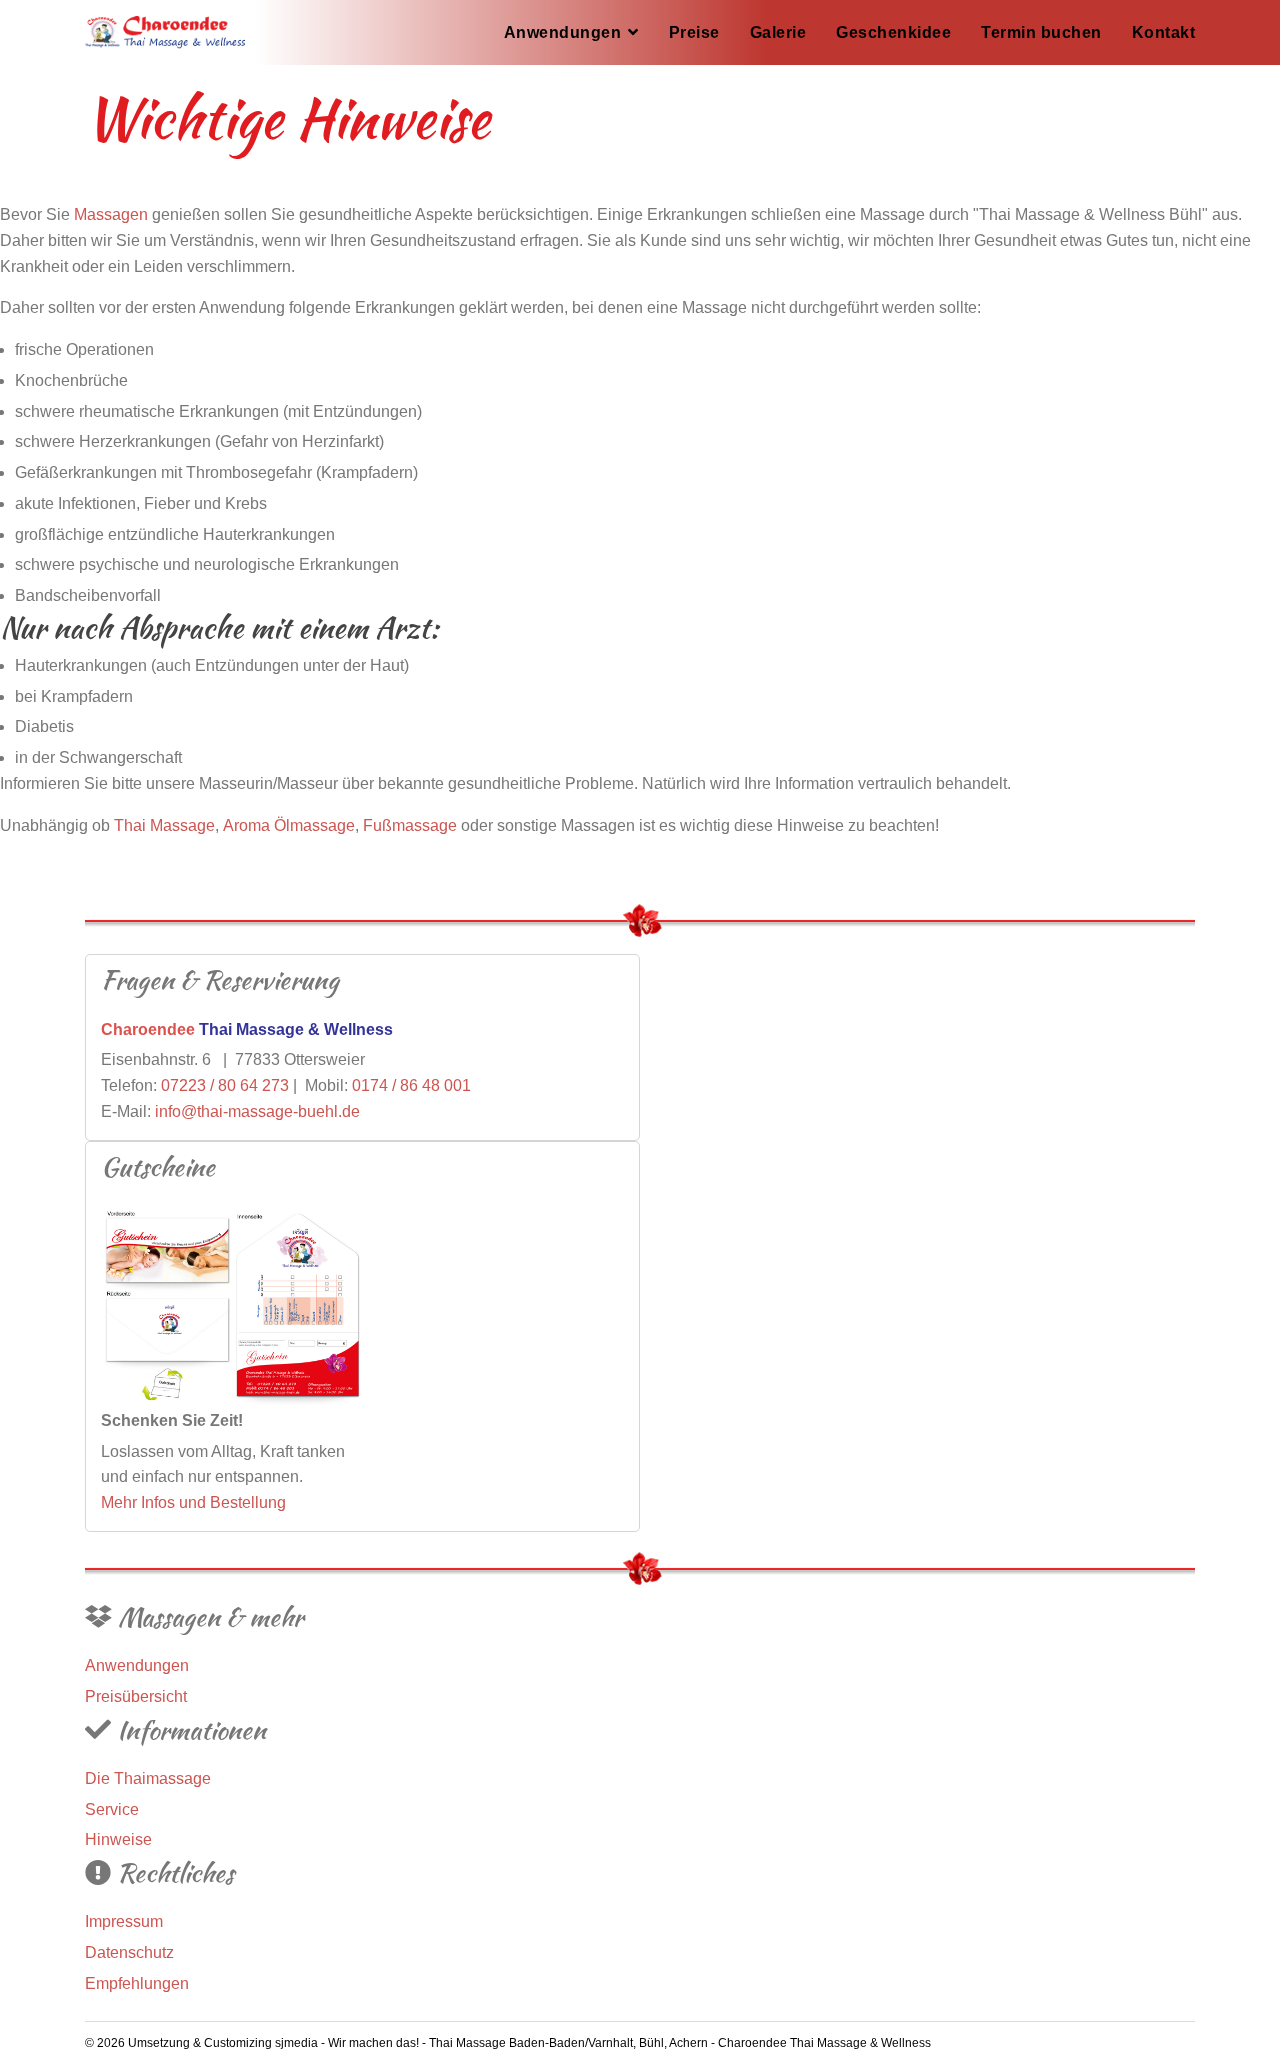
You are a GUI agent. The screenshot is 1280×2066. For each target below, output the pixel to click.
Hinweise (118, 1839)
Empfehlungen (137, 1983)
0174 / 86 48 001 (411, 1085)
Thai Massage (164, 825)
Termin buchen (1041, 32)
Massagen (111, 214)
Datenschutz (129, 1952)
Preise (694, 32)
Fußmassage (410, 825)
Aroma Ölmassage (289, 825)
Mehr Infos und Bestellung (193, 1502)
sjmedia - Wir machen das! (348, 2043)
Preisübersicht (136, 1696)
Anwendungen (563, 32)
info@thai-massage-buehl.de (257, 1111)
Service (112, 1809)
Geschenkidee (893, 32)
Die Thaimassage (148, 1778)
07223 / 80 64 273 (225, 1085)
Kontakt (1164, 32)
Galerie (778, 32)
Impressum (124, 1921)
